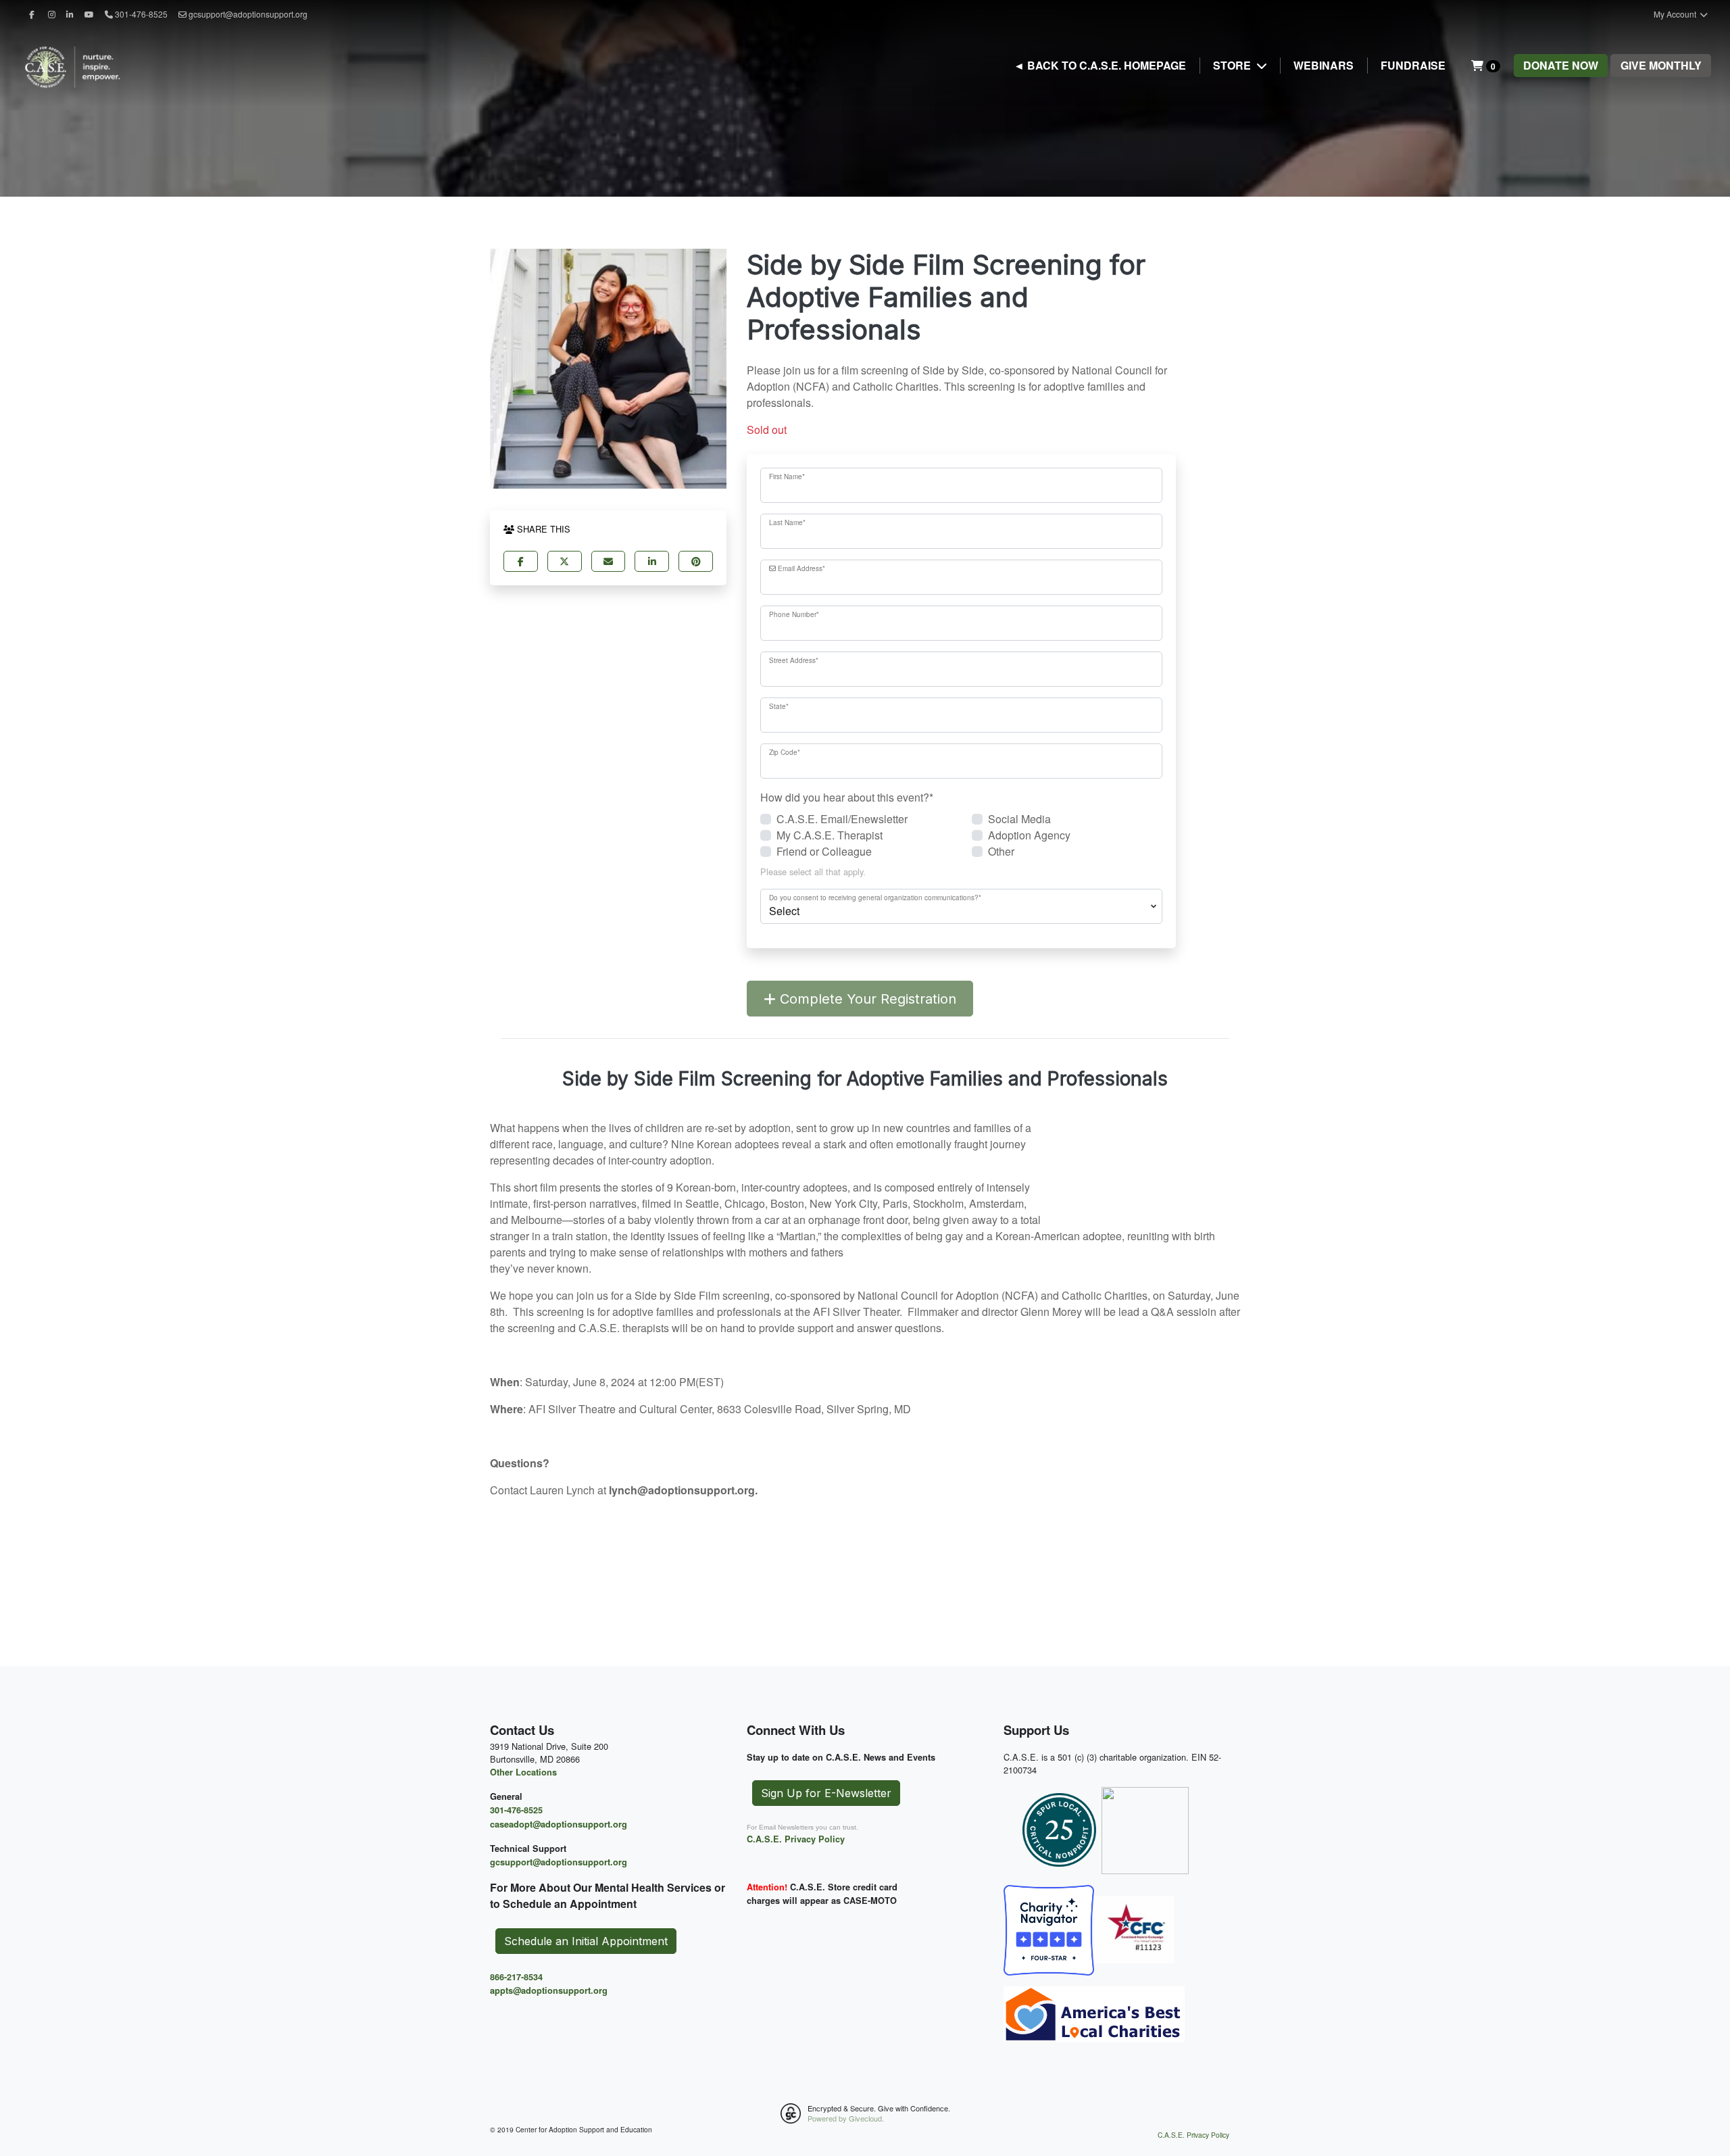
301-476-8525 (516, 1810)
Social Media (1019, 819)
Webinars (1324, 65)
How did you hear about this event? (847, 797)
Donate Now (1561, 65)
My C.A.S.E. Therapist (830, 835)
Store (1233, 65)
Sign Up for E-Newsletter (826, 1793)
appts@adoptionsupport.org (549, 1990)
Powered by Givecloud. (846, 2118)
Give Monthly (1661, 65)
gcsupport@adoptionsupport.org (248, 14)
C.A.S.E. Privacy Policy (796, 1839)
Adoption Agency (1029, 835)
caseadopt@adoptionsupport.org (559, 1824)
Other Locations (523, 1772)
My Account (1676, 14)
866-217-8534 (516, 1977)
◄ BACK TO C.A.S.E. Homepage (1100, 65)
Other (1001, 851)
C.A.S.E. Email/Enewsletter (842, 819)
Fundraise (1413, 65)
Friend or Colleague (824, 851)
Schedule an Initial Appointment (586, 1941)
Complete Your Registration (866, 999)
